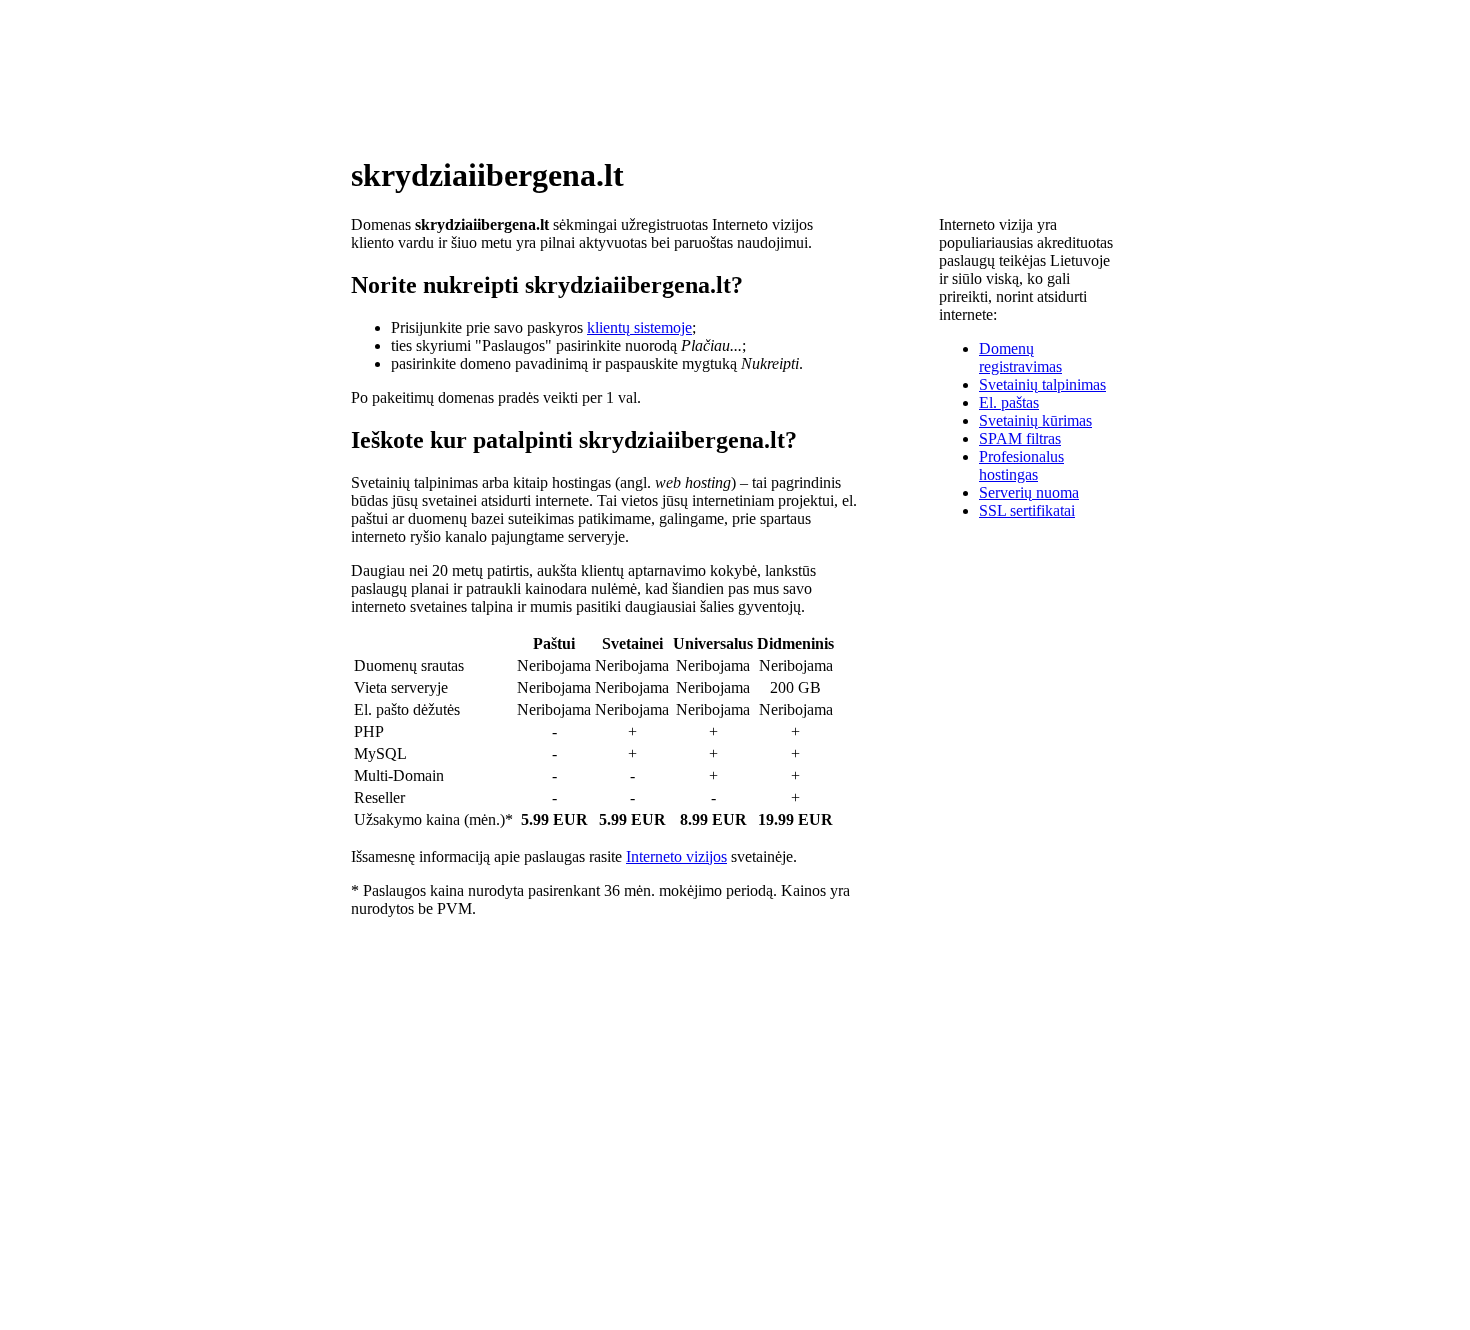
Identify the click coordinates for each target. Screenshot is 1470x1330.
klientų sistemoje (639, 327)
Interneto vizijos (676, 856)
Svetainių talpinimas (1042, 384)
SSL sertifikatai (1027, 510)
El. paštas (1009, 402)
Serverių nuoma (1029, 492)
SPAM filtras (1020, 438)
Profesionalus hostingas (1021, 465)
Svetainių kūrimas (1035, 420)
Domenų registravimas (1020, 357)
